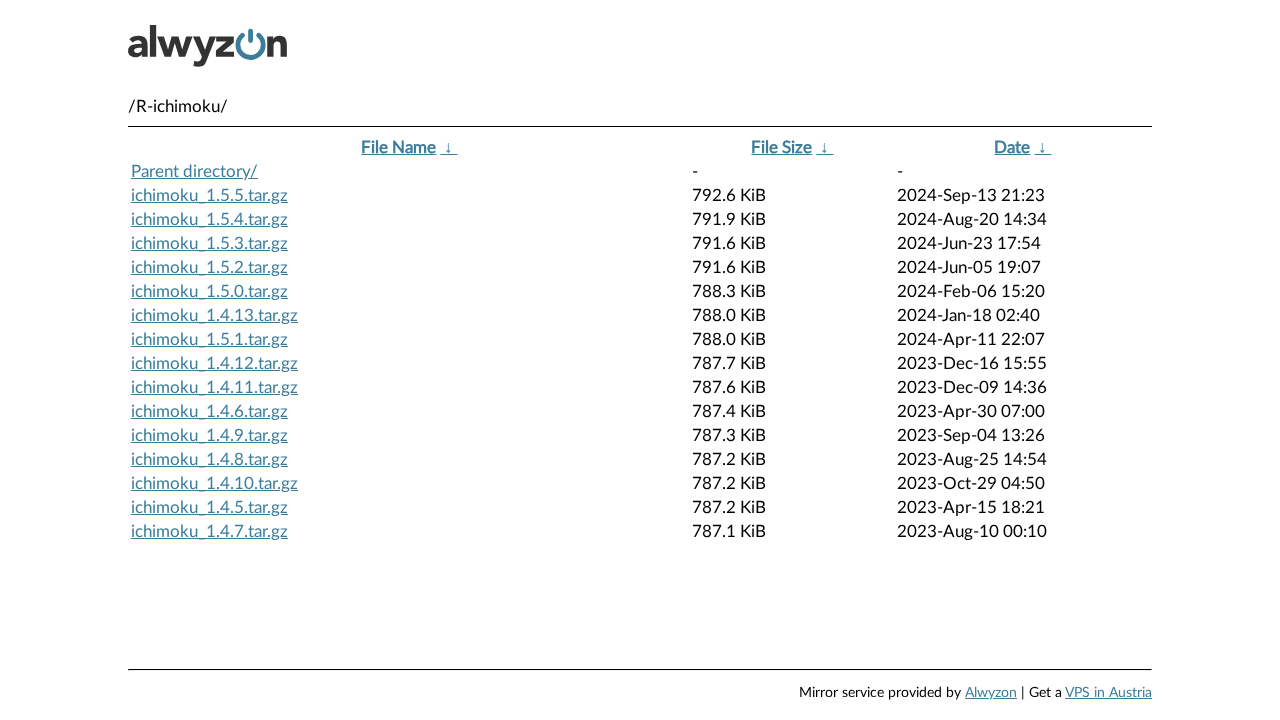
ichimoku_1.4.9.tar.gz (209, 435)
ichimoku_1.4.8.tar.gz (209, 459)
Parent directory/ (194, 171)
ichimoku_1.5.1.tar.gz (209, 339)
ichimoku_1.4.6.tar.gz (209, 411)
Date (1012, 147)
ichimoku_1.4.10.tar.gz (214, 483)
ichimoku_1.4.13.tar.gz (214, 315)
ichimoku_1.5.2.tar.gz (209, 267)
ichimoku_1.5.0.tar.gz (209, 291)
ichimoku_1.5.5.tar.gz (209, 195)
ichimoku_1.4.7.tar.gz (209, 531)
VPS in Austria (1108, 693)
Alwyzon (991, 693)
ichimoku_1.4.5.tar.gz (209, 507)
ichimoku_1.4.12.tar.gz (214, 363)
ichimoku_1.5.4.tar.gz (209, 219)
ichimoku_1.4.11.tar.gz (214, 387)
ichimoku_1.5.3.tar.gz (209, 243)
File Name (398, 147)
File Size (781, 147)
